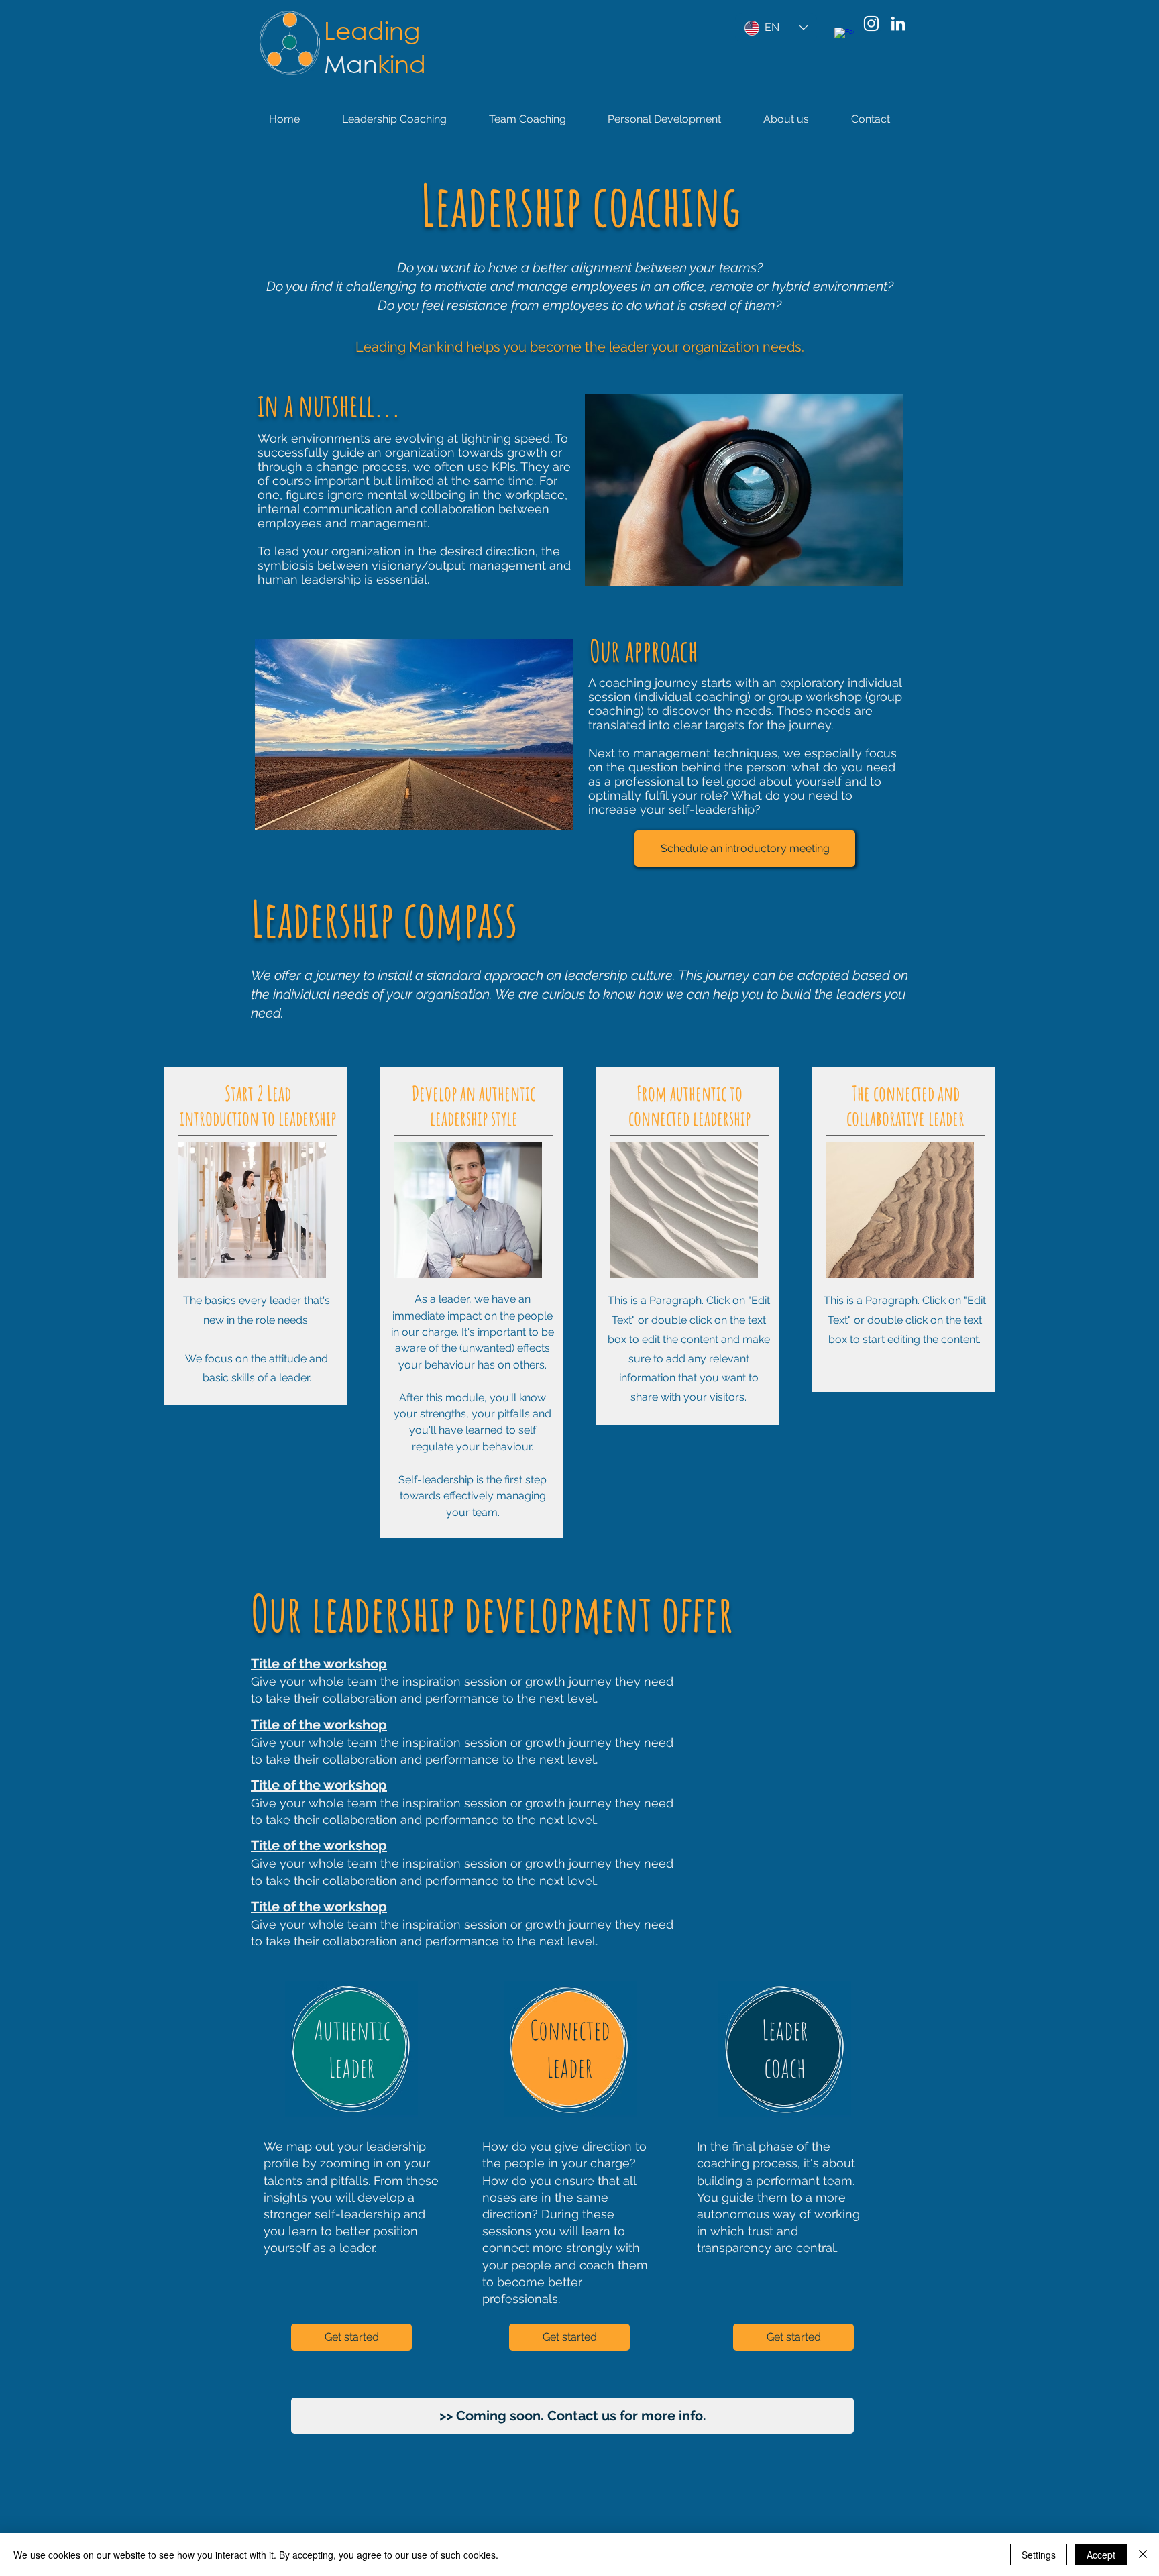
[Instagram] (871, 23)
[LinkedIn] (898, 23)
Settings (1039, 2555)
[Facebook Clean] (844, 38)
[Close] (1143, 2555)
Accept (1101, 2555)
